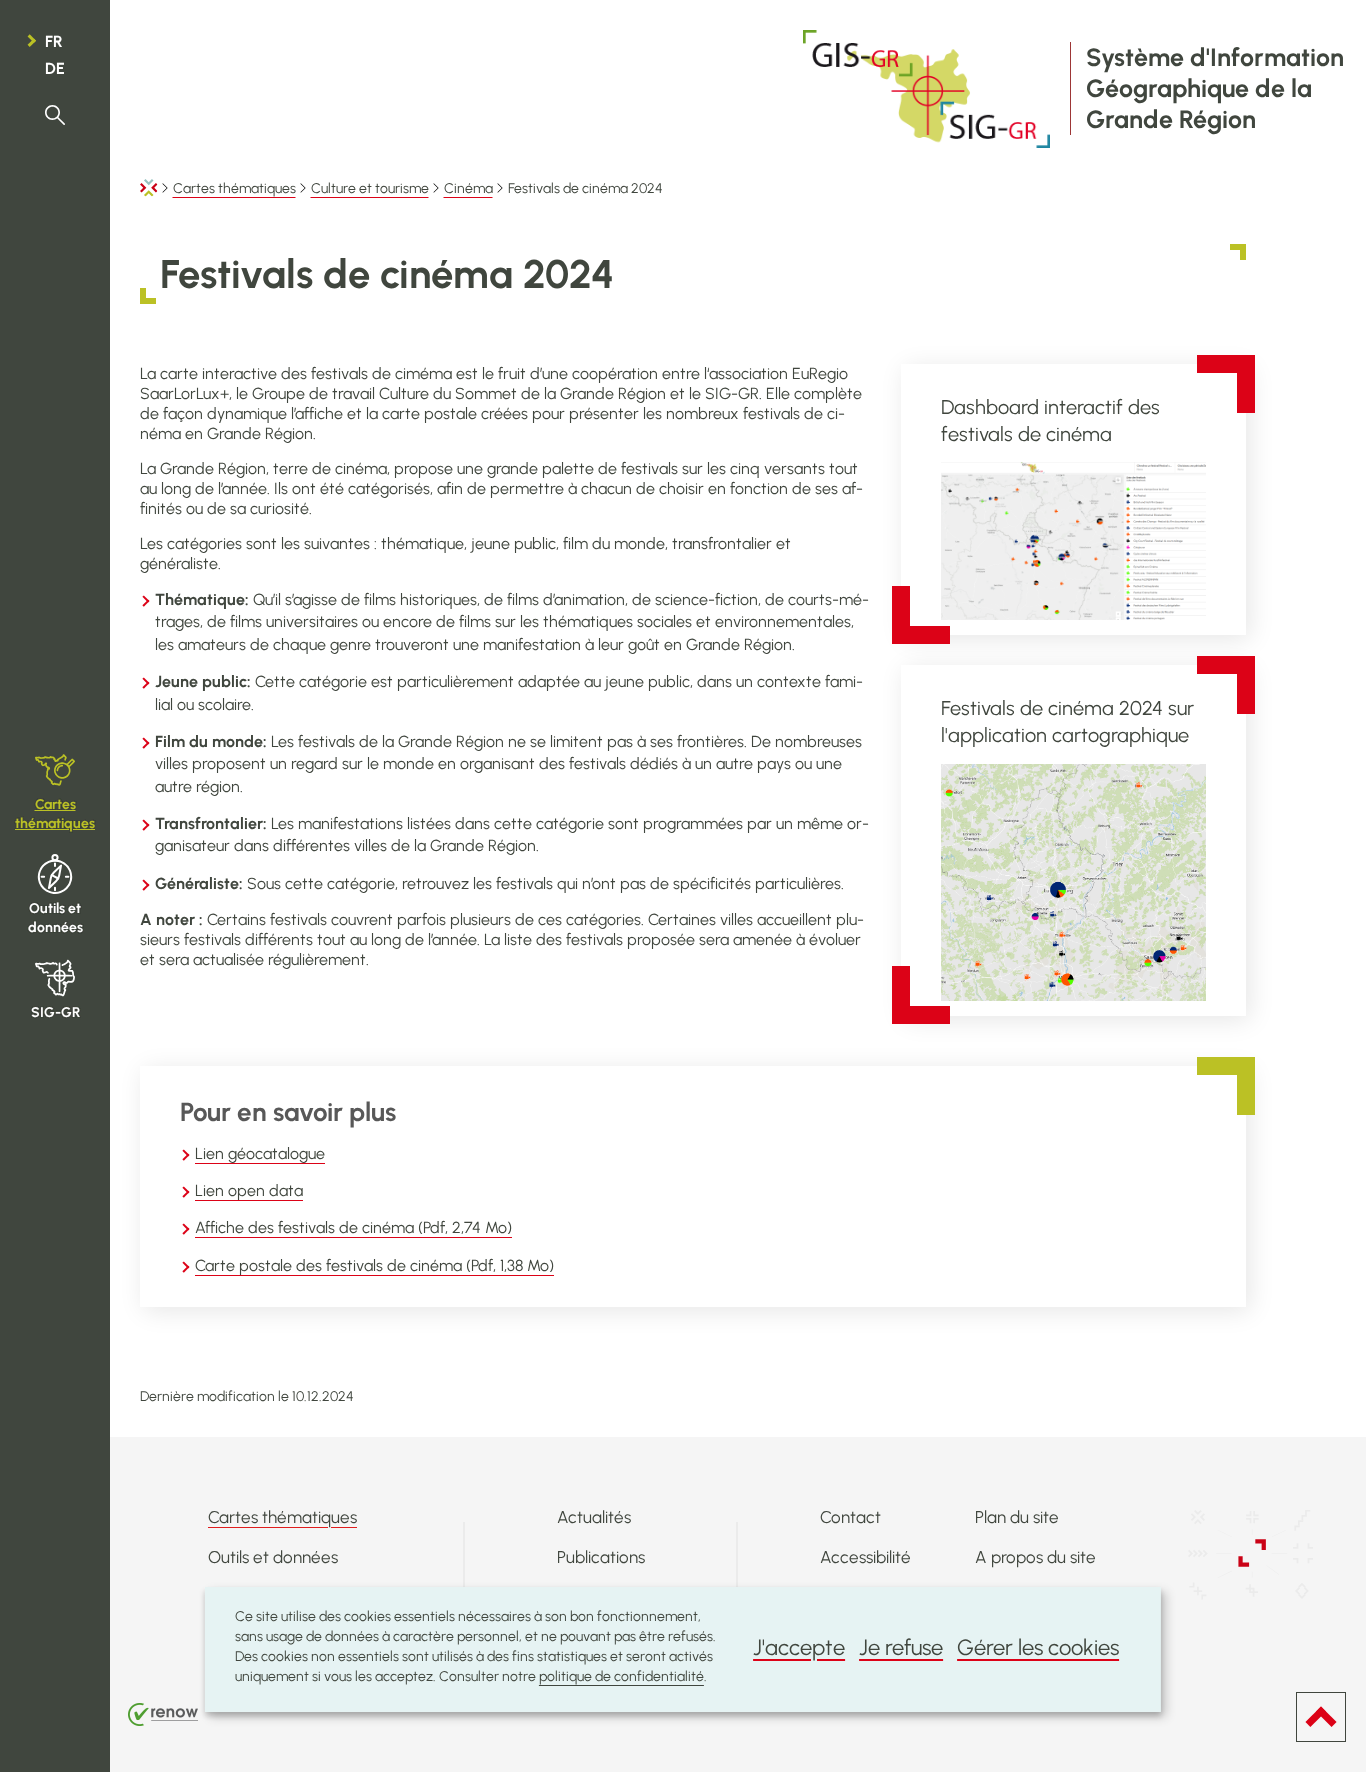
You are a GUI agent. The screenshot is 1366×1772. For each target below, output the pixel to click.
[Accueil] (149, 188)
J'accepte (799, 1647)
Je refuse (901, 1647)
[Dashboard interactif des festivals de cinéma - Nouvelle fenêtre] (1073, 541)
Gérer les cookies (1038, 1647)
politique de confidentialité (621, 1676)
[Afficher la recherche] (55, 115)
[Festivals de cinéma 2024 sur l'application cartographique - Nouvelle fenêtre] (1073, 882)
